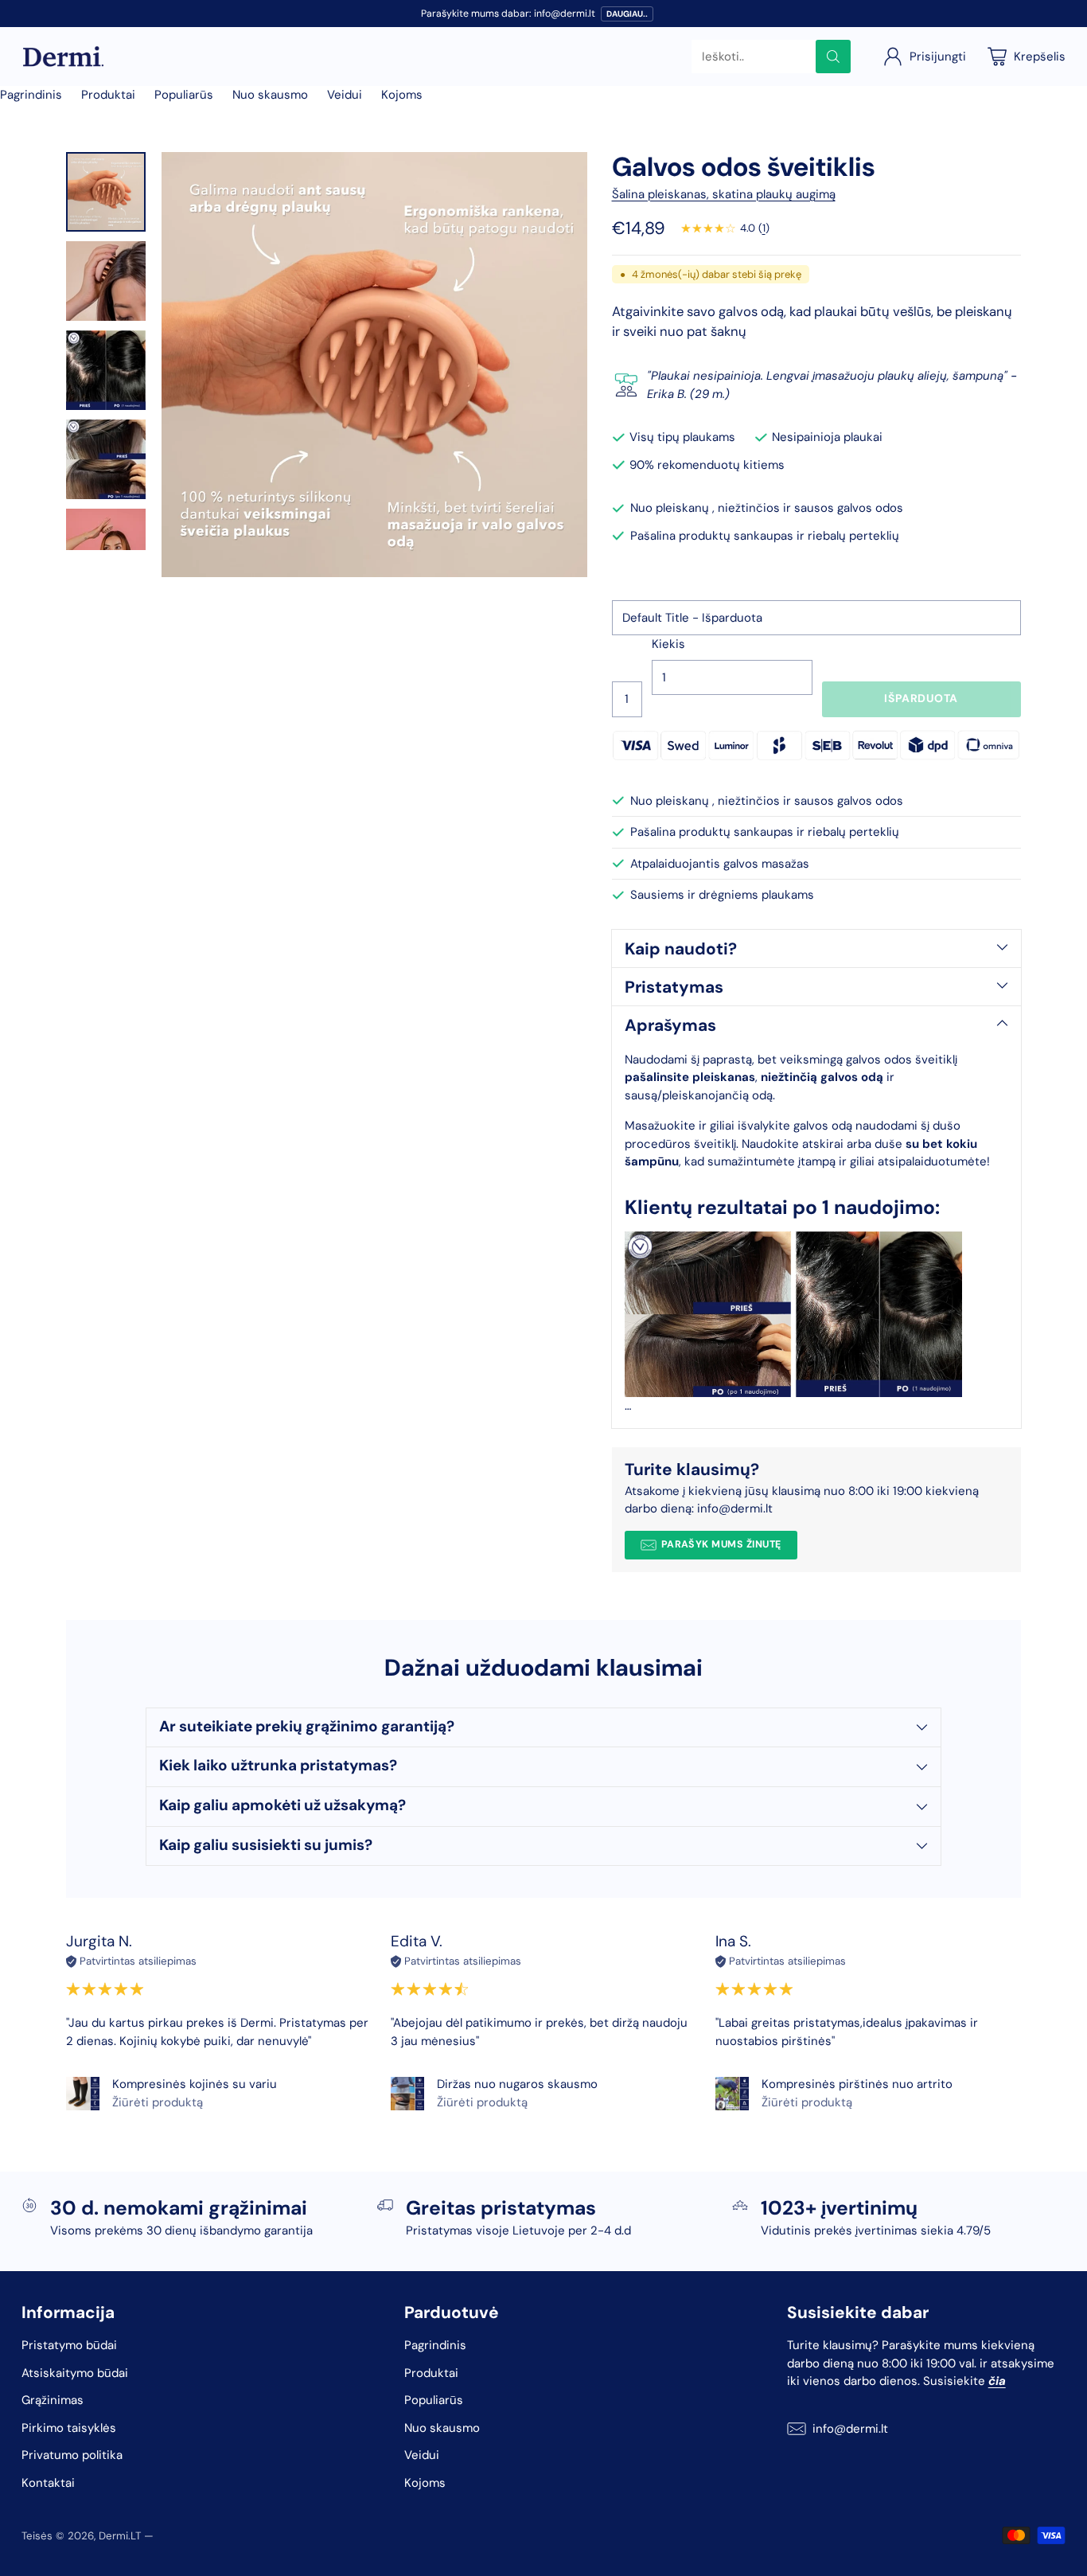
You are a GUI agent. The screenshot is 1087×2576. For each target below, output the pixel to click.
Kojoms (402, 95)
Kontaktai (48, 2483)
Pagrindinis (31, 95)
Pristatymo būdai (69, 2345)
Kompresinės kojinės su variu (195, 2084)
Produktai (108, 95)
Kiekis (668, 644)
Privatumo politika (72, 2455)
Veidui (345, 95)
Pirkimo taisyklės (69, 2428)
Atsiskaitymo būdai (75, 2373)
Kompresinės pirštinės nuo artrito (857, 2084)
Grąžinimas (53, 2400)
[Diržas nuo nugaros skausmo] (407, 2094)
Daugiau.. (627, 14)
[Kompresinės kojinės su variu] (83, 2094)
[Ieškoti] (833, 57)
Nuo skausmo (270, 95)
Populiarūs (184, 95)
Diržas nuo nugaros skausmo (517, 2084)
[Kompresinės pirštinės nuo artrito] (732, 2094)
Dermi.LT (120, 2536)
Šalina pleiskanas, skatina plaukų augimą (724, 194)
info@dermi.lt (850, 2429)
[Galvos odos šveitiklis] (374, 365)
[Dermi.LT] (63, 57)
